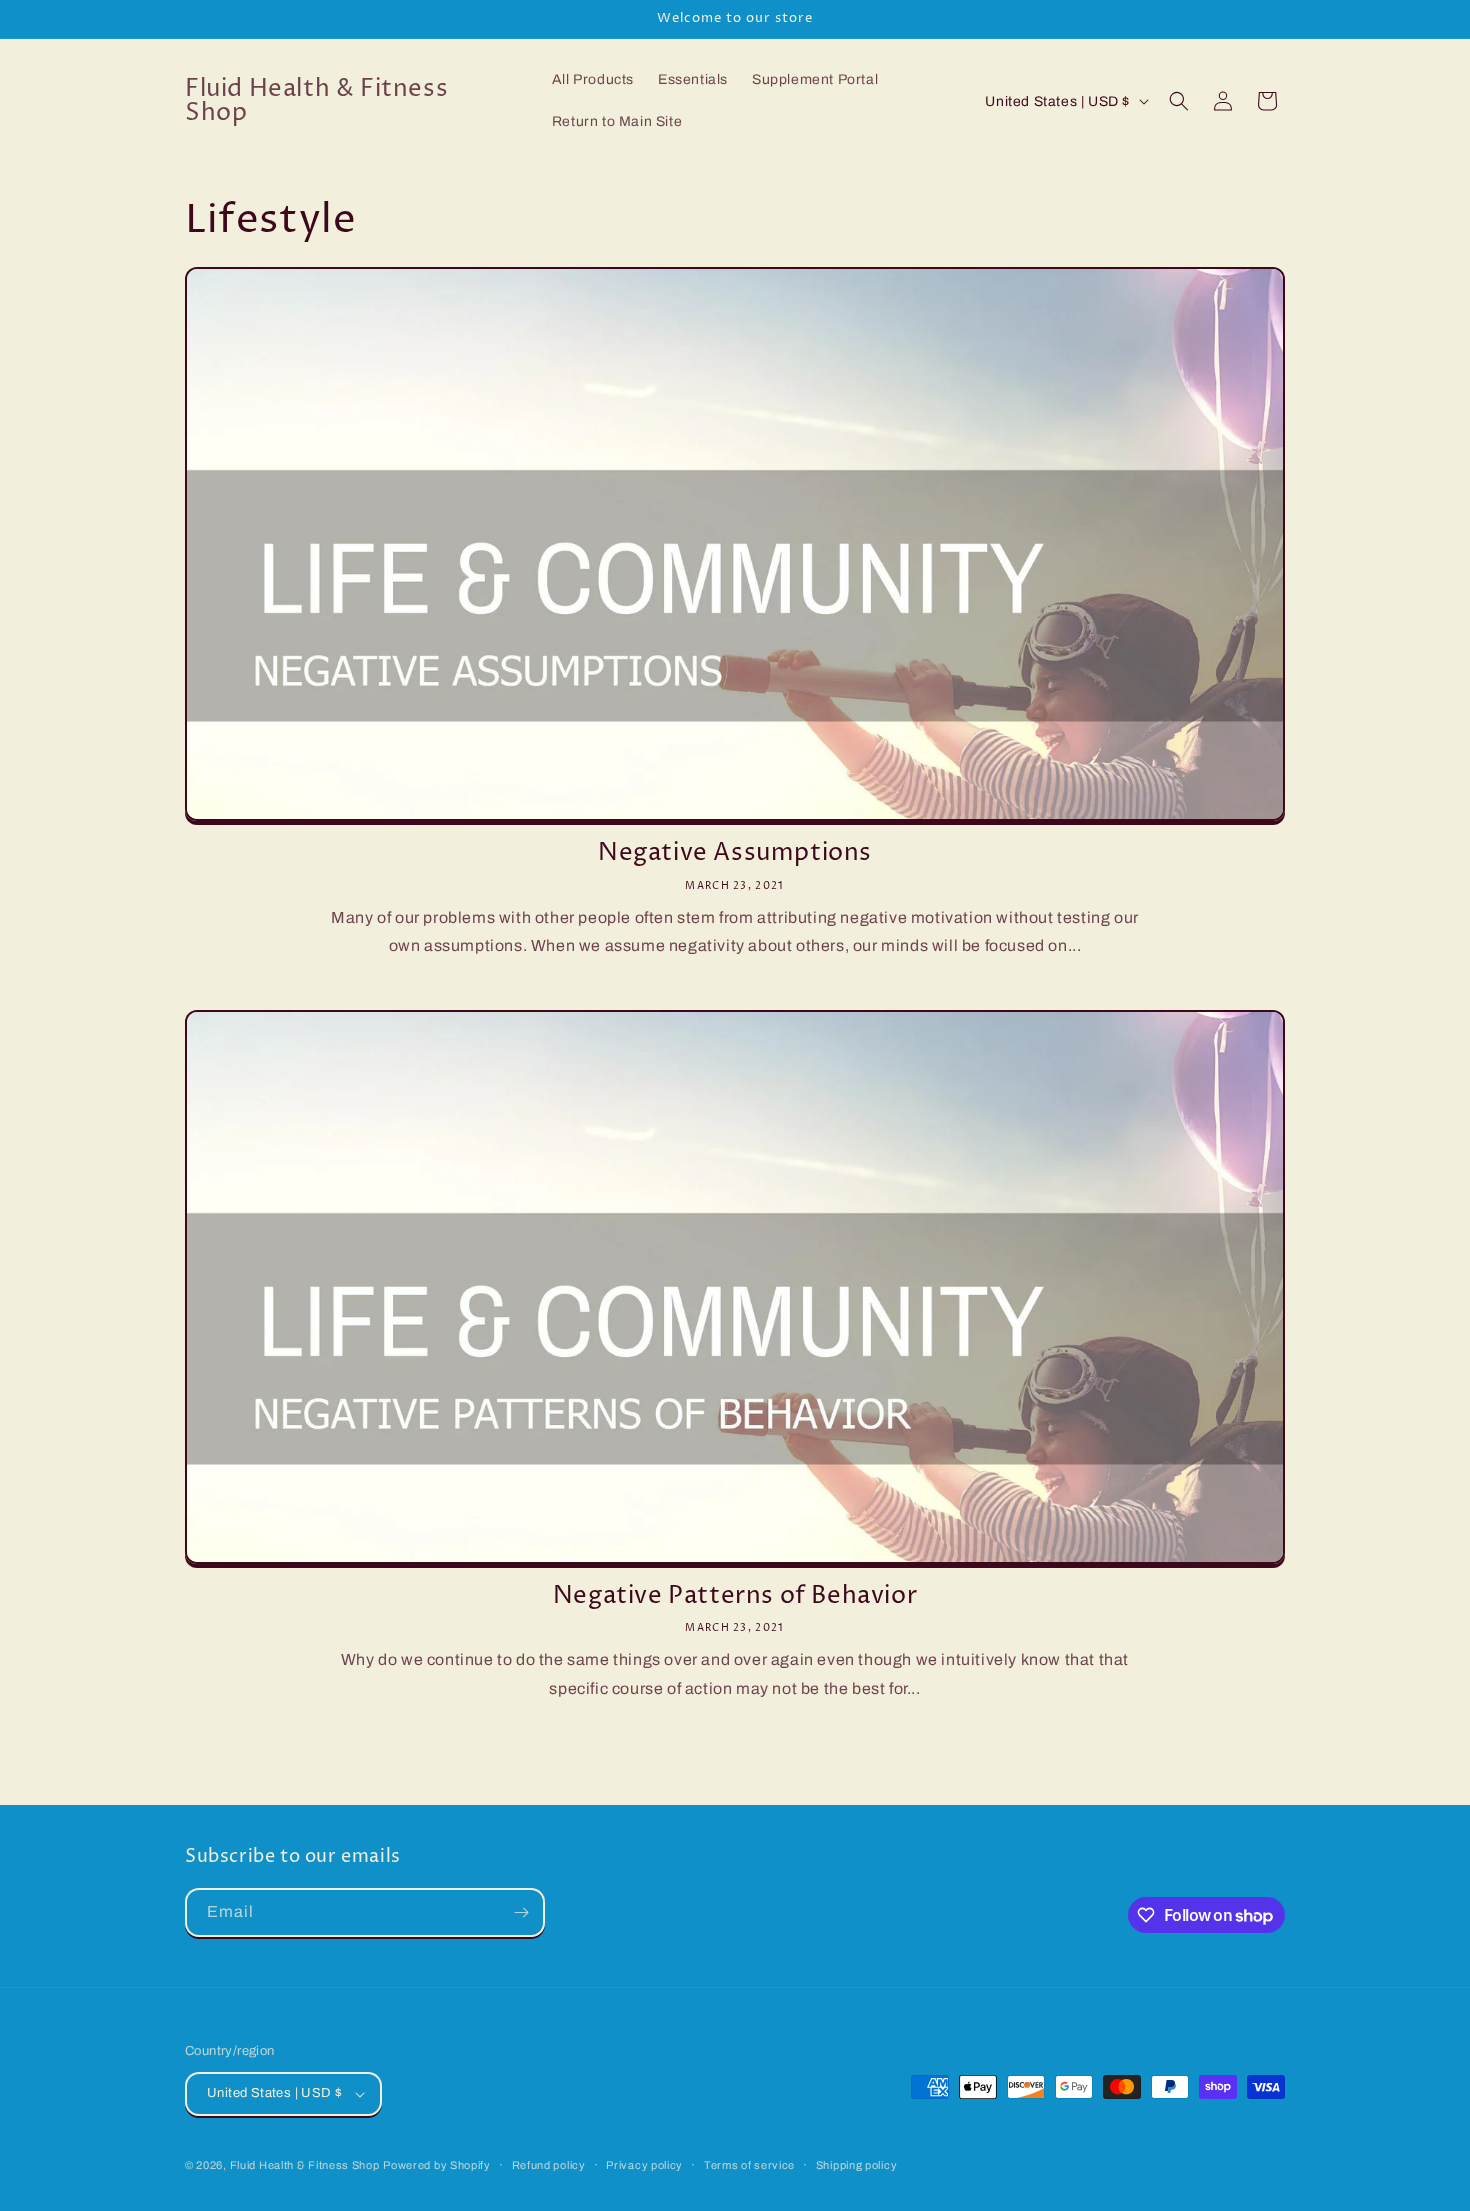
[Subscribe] (521, 1912)
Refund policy (549, 2165)
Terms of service (749, 2165)
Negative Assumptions (735, 853)
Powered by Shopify (437, 2165)
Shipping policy (857, 2165)
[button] (1179, 101)
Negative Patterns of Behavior (735, 1596)
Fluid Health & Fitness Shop (305, 2165)
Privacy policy (644, 2165)
